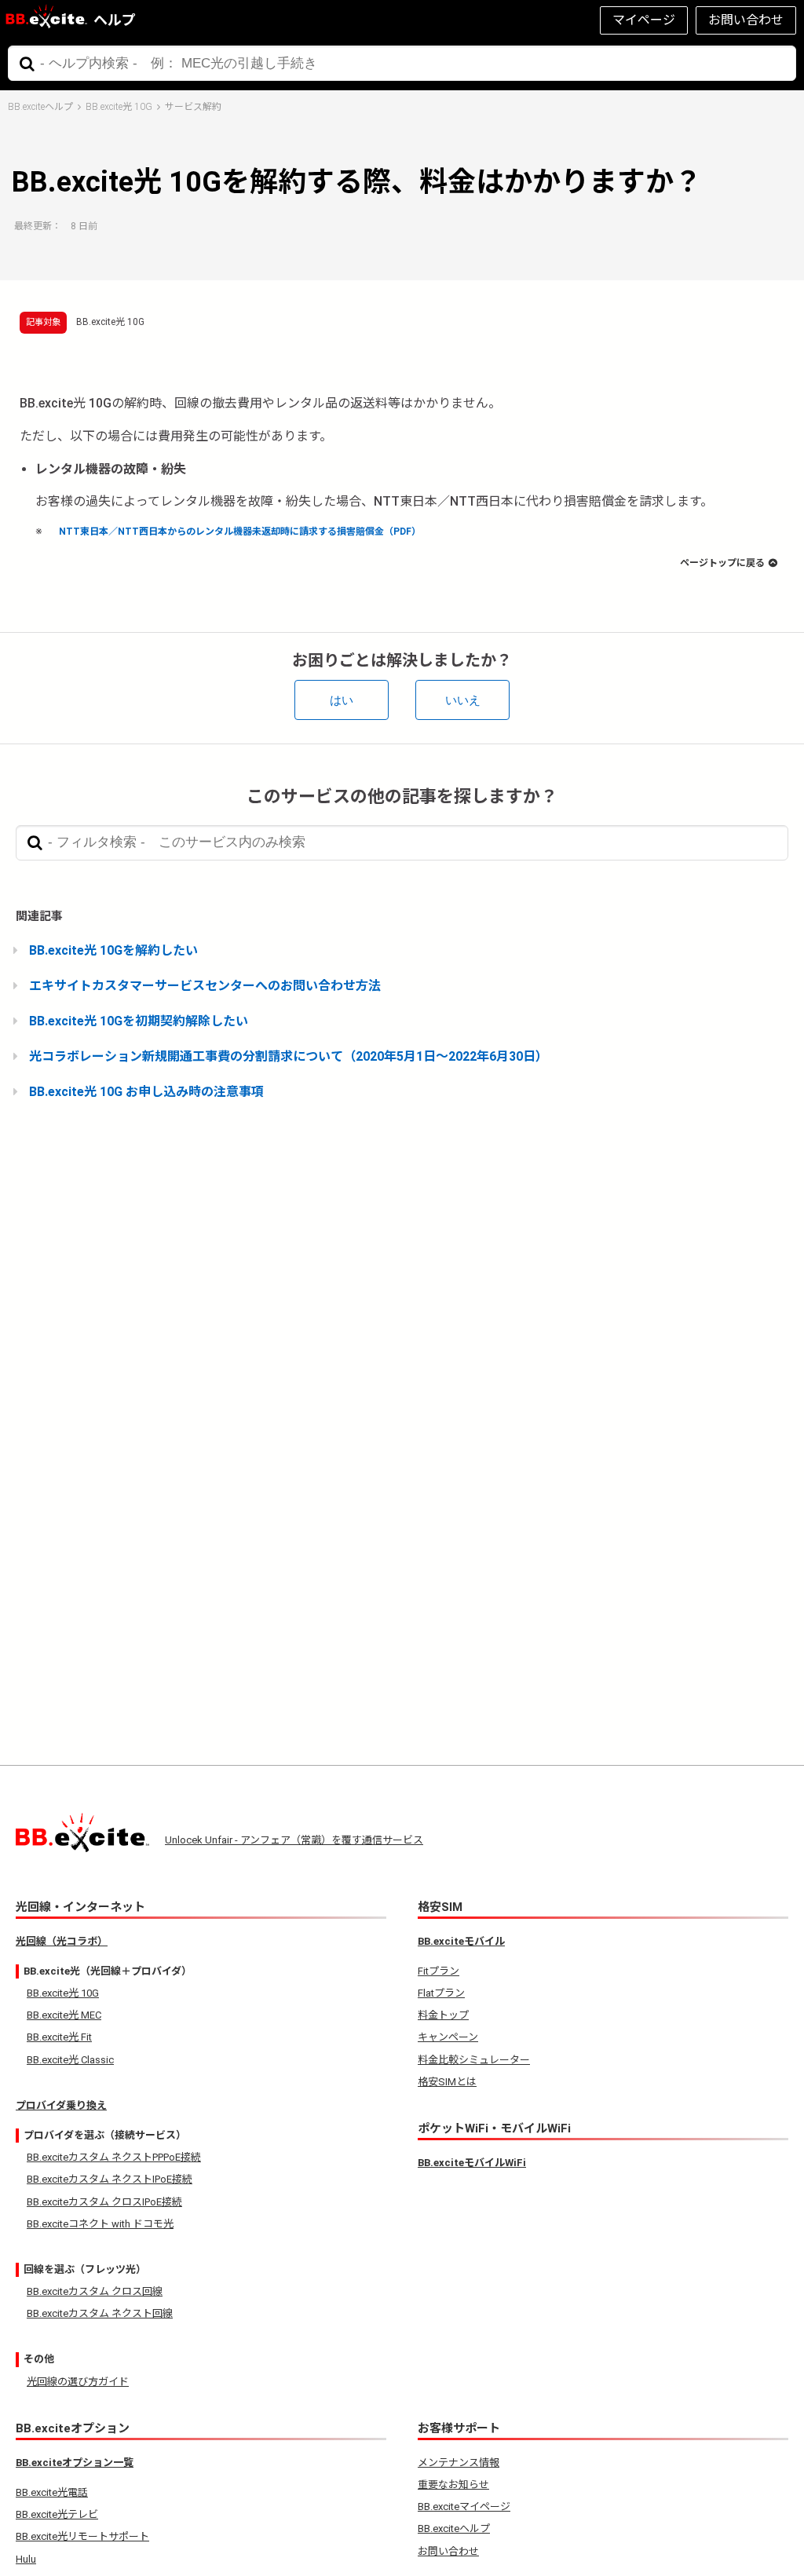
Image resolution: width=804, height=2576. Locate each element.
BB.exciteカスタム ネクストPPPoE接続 (114, 2157)
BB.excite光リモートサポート (82, 2536)
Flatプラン (441, 1993)
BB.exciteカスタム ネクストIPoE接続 (110, 2179)
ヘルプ (115, 20)
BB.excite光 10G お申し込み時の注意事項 (146, 1092)
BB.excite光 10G (119, 107)
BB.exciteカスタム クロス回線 (95, 2291)
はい (342, 700)
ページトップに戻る (722, 563)
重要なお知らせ (453, 2485)
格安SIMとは (447, 2082)
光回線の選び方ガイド (78, 2382)
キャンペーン (448, 2037)
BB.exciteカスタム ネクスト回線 (100, 2313)
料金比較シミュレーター (474, 2060)
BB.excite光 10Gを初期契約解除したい (139, 1021)
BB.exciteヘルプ (40, 107)
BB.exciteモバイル (461, 1941)
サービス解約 (193, 107)
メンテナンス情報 (459, 2463)
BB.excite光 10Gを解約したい (113, 950)
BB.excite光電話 (52, 2492)
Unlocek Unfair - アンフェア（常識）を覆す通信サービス (294, 1840)
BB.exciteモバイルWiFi (472, 2163)
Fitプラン (439, 1971)
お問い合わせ (746, 20)
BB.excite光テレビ (57, 2514)
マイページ (644, 20)
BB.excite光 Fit (59, 2037)
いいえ (463, 700)
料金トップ (443, 2015)
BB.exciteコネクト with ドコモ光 (100, 2224)
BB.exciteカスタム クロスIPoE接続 (104, 2202)
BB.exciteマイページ (464, 2507)
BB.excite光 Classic (70, 2060)
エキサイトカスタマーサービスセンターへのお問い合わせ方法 (205, 986)
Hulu (26, 2559)
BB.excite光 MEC (64, 2015)
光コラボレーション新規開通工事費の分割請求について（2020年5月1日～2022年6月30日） (289, 1056)
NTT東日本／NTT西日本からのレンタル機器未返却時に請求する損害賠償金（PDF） (240, 532)
